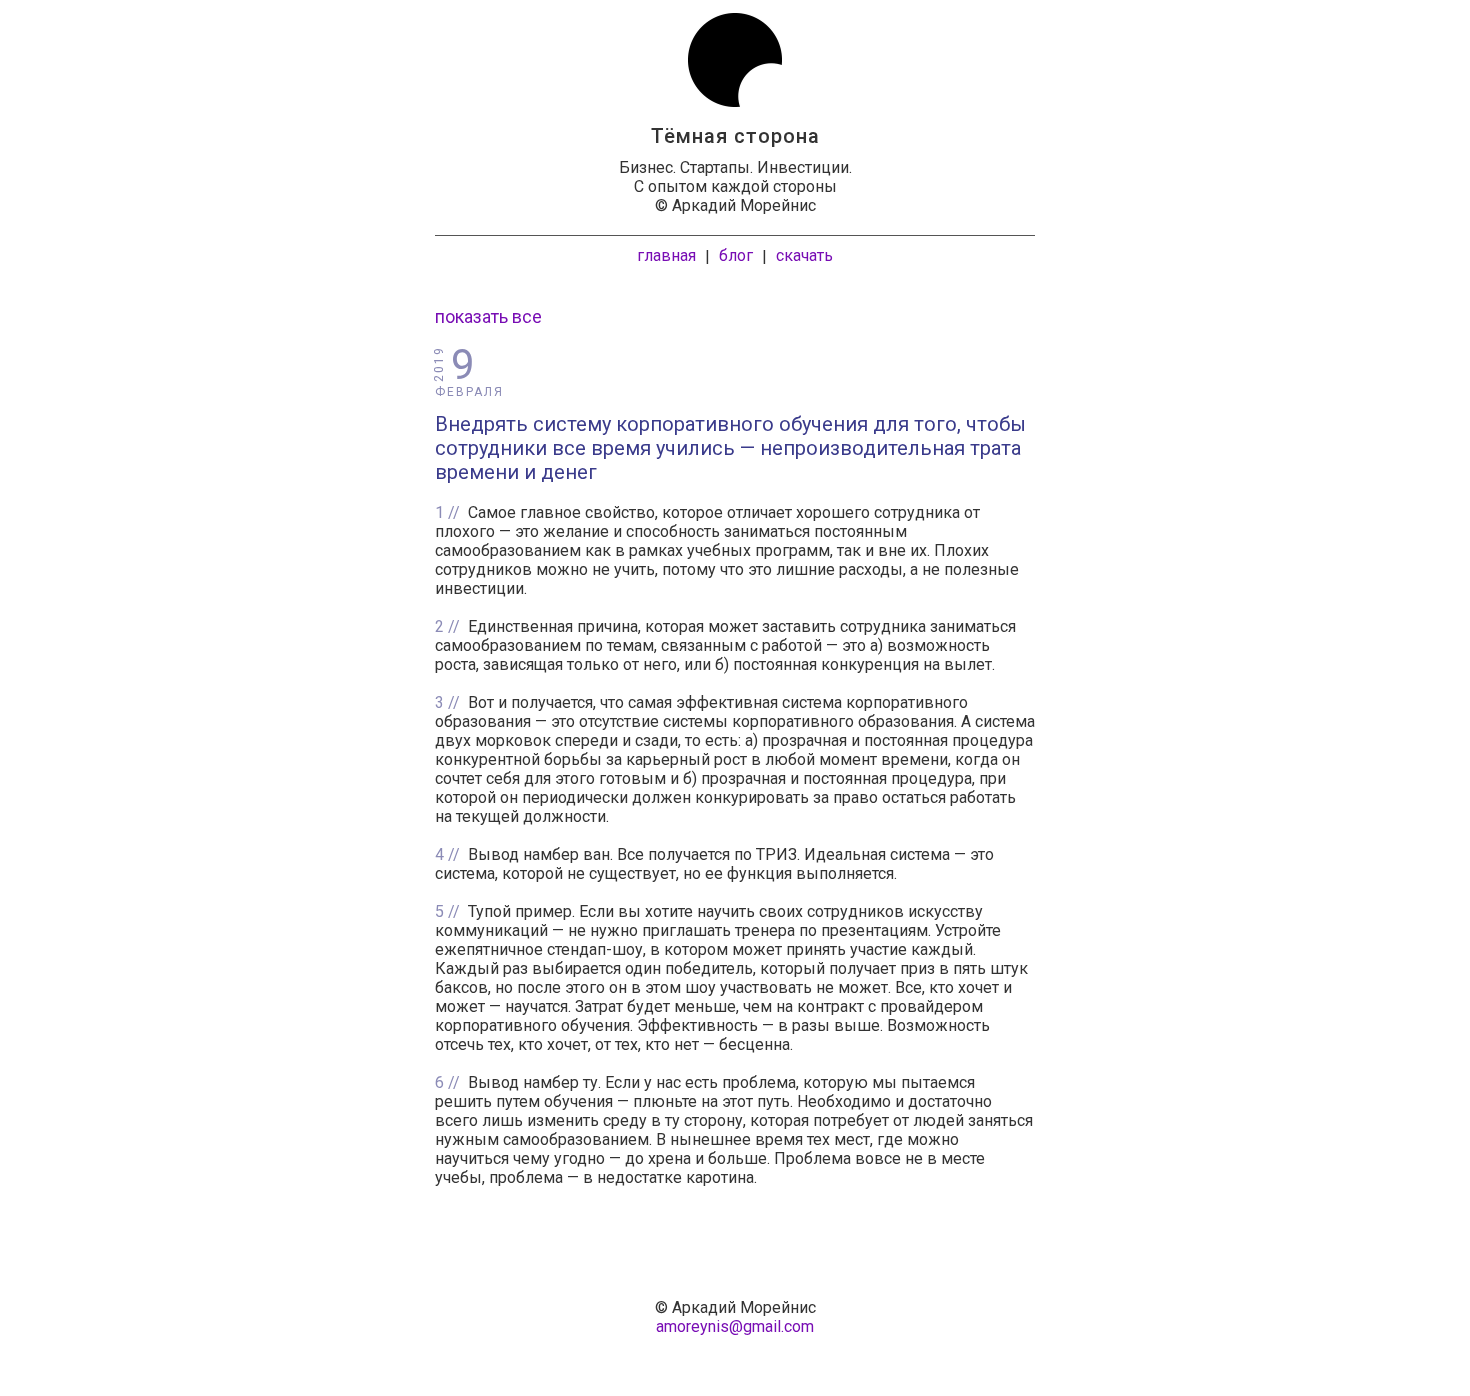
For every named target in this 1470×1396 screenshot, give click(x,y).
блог (736, 255)
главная (666, 255)
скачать (804, 255)
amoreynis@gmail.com (735, 1326)
